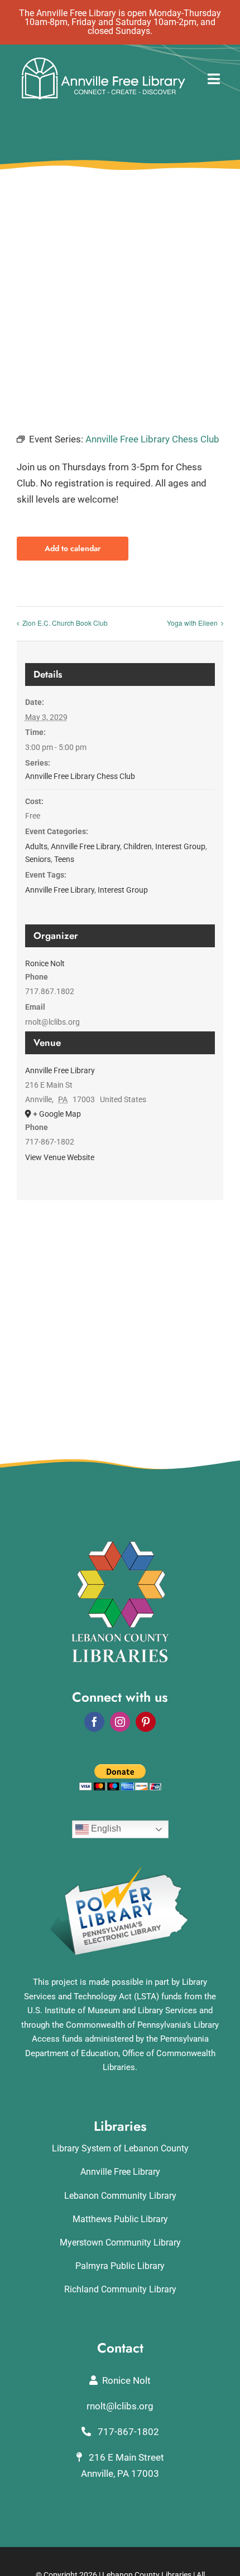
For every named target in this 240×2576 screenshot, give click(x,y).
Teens (64, 859)
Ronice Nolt (45, 963)
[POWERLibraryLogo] (120, 1871)
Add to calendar (73, 549)
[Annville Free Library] (103, 60)
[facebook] (94, 1722)
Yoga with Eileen (192, 623)
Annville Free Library (85, 846)
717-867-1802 (127, 2432)
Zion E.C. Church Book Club (65, 623)
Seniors (38, 859)
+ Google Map (57, 1114)
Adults (36, 846)
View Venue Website (60, 1157)
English (105, 1828)
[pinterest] (146, 1722)
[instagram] (120, 1722)
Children (138, 846)
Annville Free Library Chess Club (80, 776)
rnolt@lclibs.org (120, 2406)
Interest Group (180, 846)
